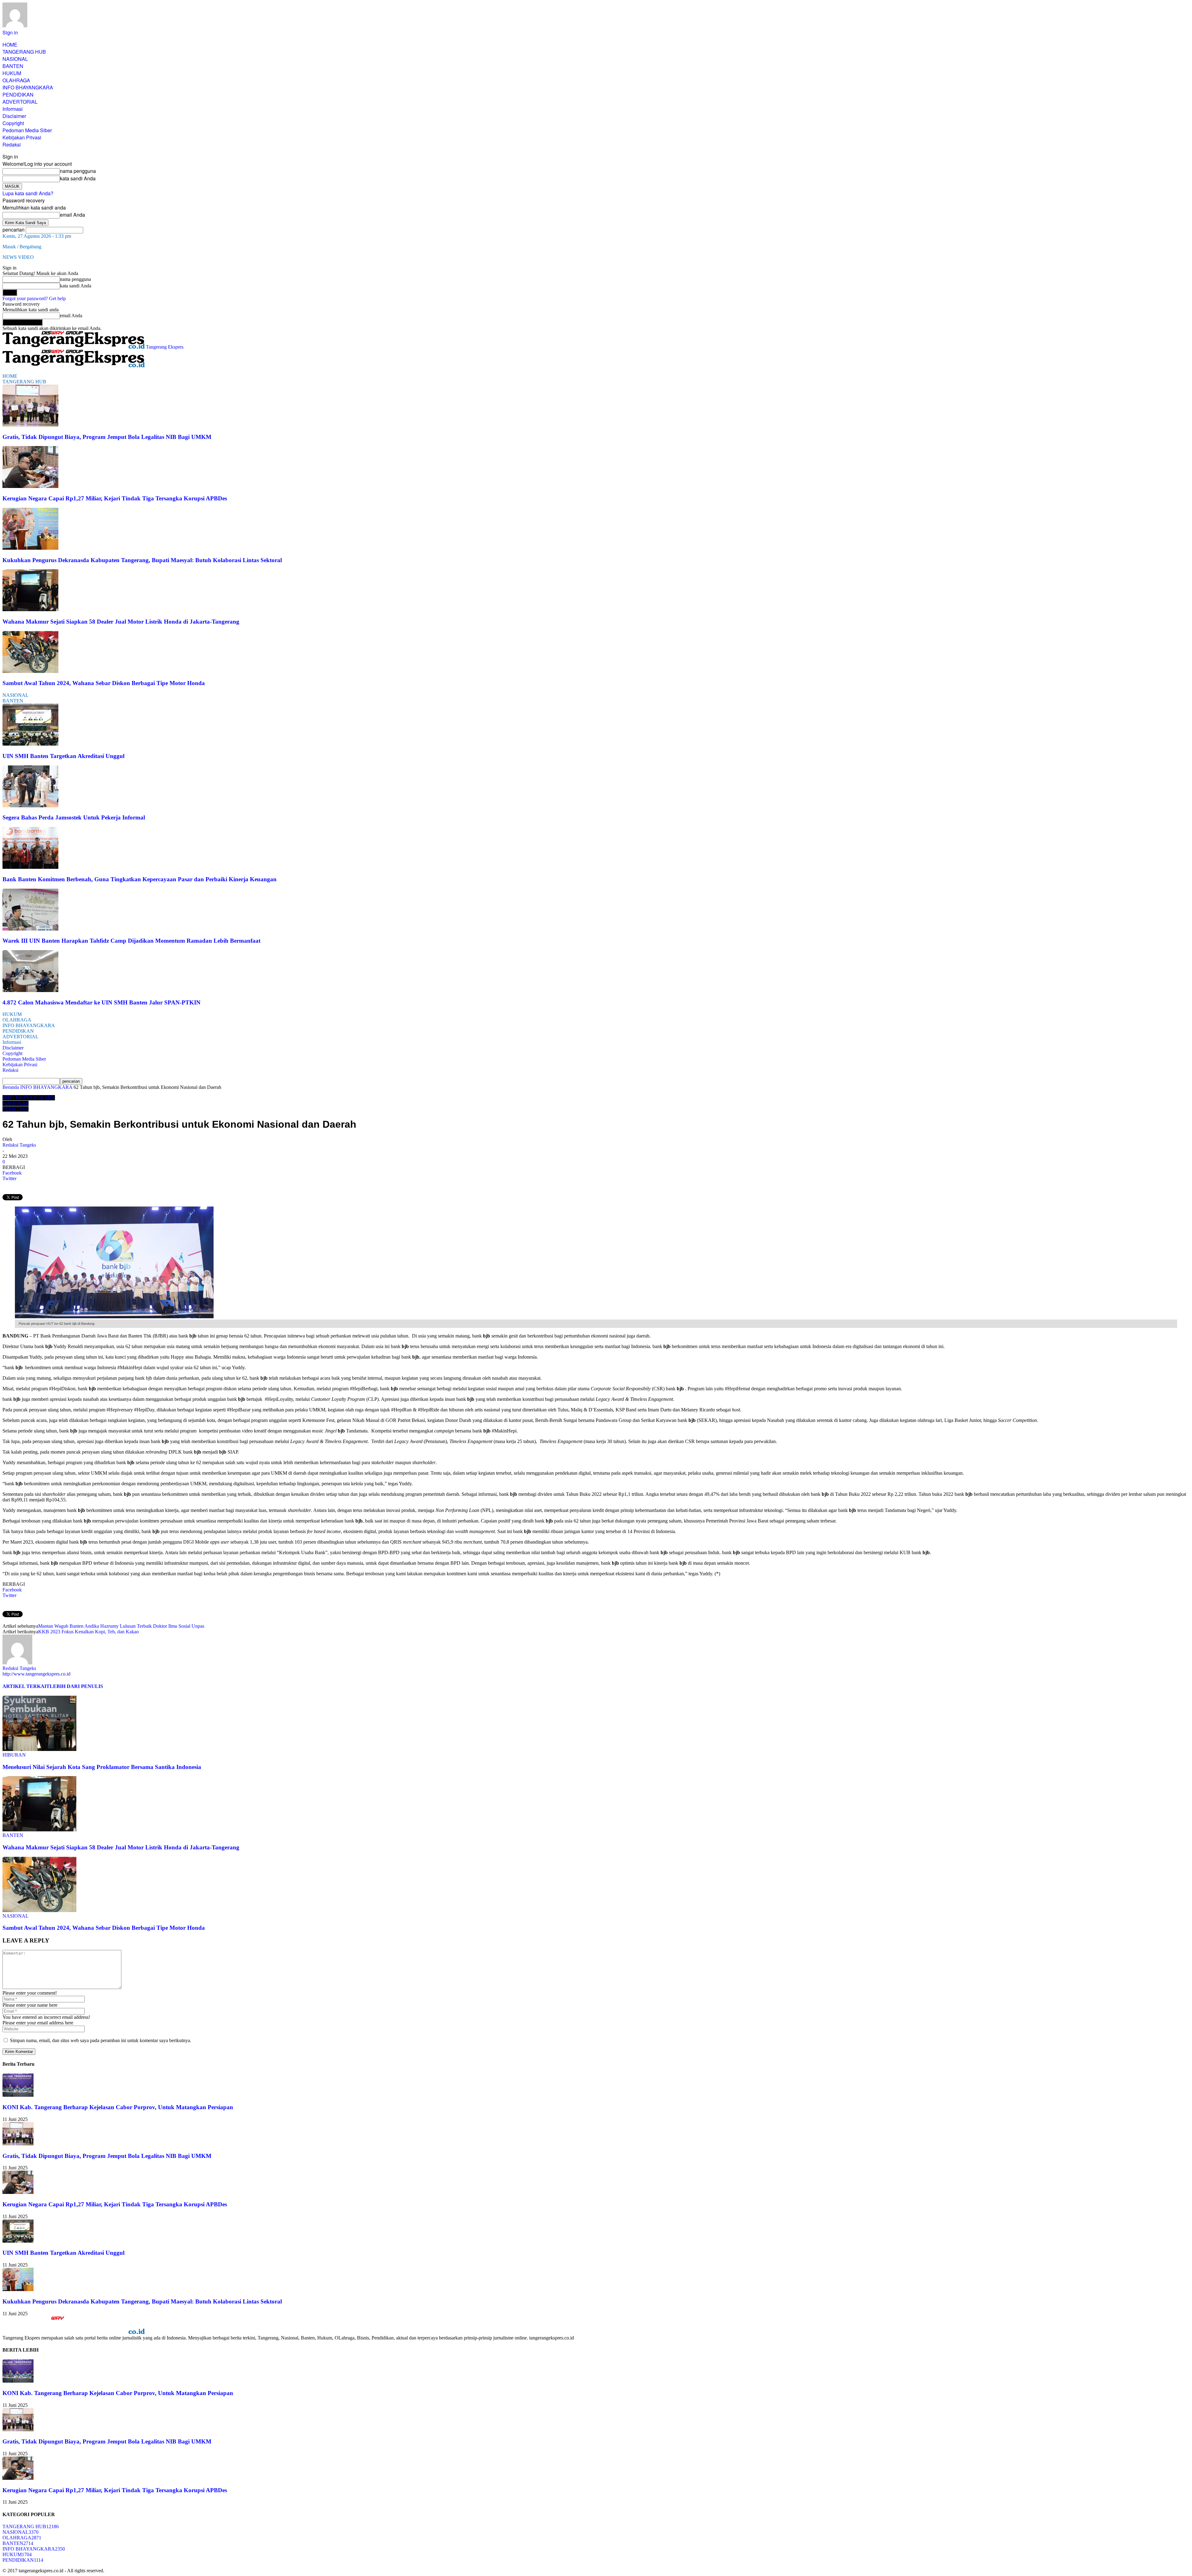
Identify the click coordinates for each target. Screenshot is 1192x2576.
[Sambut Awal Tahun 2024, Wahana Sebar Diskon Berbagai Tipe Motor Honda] (30, 671)
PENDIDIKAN (18, 95)
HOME (10, 45)
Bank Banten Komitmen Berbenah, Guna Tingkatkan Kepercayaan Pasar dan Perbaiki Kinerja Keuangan (140, 879)
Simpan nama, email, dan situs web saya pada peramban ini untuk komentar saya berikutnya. (101, 2040)
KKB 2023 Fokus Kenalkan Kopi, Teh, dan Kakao (88, 1632)
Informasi (13, 109)
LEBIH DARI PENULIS (76, 1686)
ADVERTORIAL (20, 102)
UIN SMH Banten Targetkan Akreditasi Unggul (63, 756)
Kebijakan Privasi (22, 137)
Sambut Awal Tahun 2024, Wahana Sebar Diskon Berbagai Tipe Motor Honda (104, 683)
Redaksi (12, 144)
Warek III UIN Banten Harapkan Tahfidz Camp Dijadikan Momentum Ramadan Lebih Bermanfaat (131, 941)
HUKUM (12, 73)
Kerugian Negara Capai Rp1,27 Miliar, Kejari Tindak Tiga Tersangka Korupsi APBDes (115, 498)
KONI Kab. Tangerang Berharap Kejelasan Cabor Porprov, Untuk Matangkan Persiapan (118, 2107)
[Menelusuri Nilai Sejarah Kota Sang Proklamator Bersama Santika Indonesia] (39, 1749)
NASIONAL (15, 59)
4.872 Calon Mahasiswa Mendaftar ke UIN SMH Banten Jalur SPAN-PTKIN (102, 1002)
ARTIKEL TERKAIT (26, 1686)
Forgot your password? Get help (34, 298)
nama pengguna (78, 171)
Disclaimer (14, 116)
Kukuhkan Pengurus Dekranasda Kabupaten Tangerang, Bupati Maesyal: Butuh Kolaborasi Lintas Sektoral (142, 560)
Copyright (13, 123)
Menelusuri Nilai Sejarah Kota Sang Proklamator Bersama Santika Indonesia (102, 1767)
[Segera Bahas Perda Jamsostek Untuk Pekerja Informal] (30, 806)
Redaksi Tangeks (19, 1145)
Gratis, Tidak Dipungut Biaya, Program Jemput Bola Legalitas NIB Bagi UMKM (107, 437)
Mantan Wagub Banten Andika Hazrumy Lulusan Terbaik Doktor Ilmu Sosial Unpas (121, 1626)
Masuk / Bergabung (22, 247)
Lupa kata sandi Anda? (28, 193)
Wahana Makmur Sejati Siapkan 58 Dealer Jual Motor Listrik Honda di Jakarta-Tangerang (121, 622)
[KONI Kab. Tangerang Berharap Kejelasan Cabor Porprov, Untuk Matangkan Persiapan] (18, 2095)
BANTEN (13, 66)
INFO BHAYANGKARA (28, 87)
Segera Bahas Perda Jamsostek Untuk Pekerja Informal (74, 817)
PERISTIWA (16, 1109)
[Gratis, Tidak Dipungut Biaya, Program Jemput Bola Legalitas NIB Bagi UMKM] (30, 425)
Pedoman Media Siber (27, 130)
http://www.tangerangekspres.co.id (36, 1674)
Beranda (11, 1087)
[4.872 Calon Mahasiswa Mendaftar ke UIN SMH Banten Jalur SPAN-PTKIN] (30, 990)
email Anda (72, 215)
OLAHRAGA (16, 80)
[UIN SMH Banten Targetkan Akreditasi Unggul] (30, 744)
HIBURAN (14, 1755)
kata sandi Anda (78, 178)
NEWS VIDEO (18, 257)
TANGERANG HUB (24, 52)
